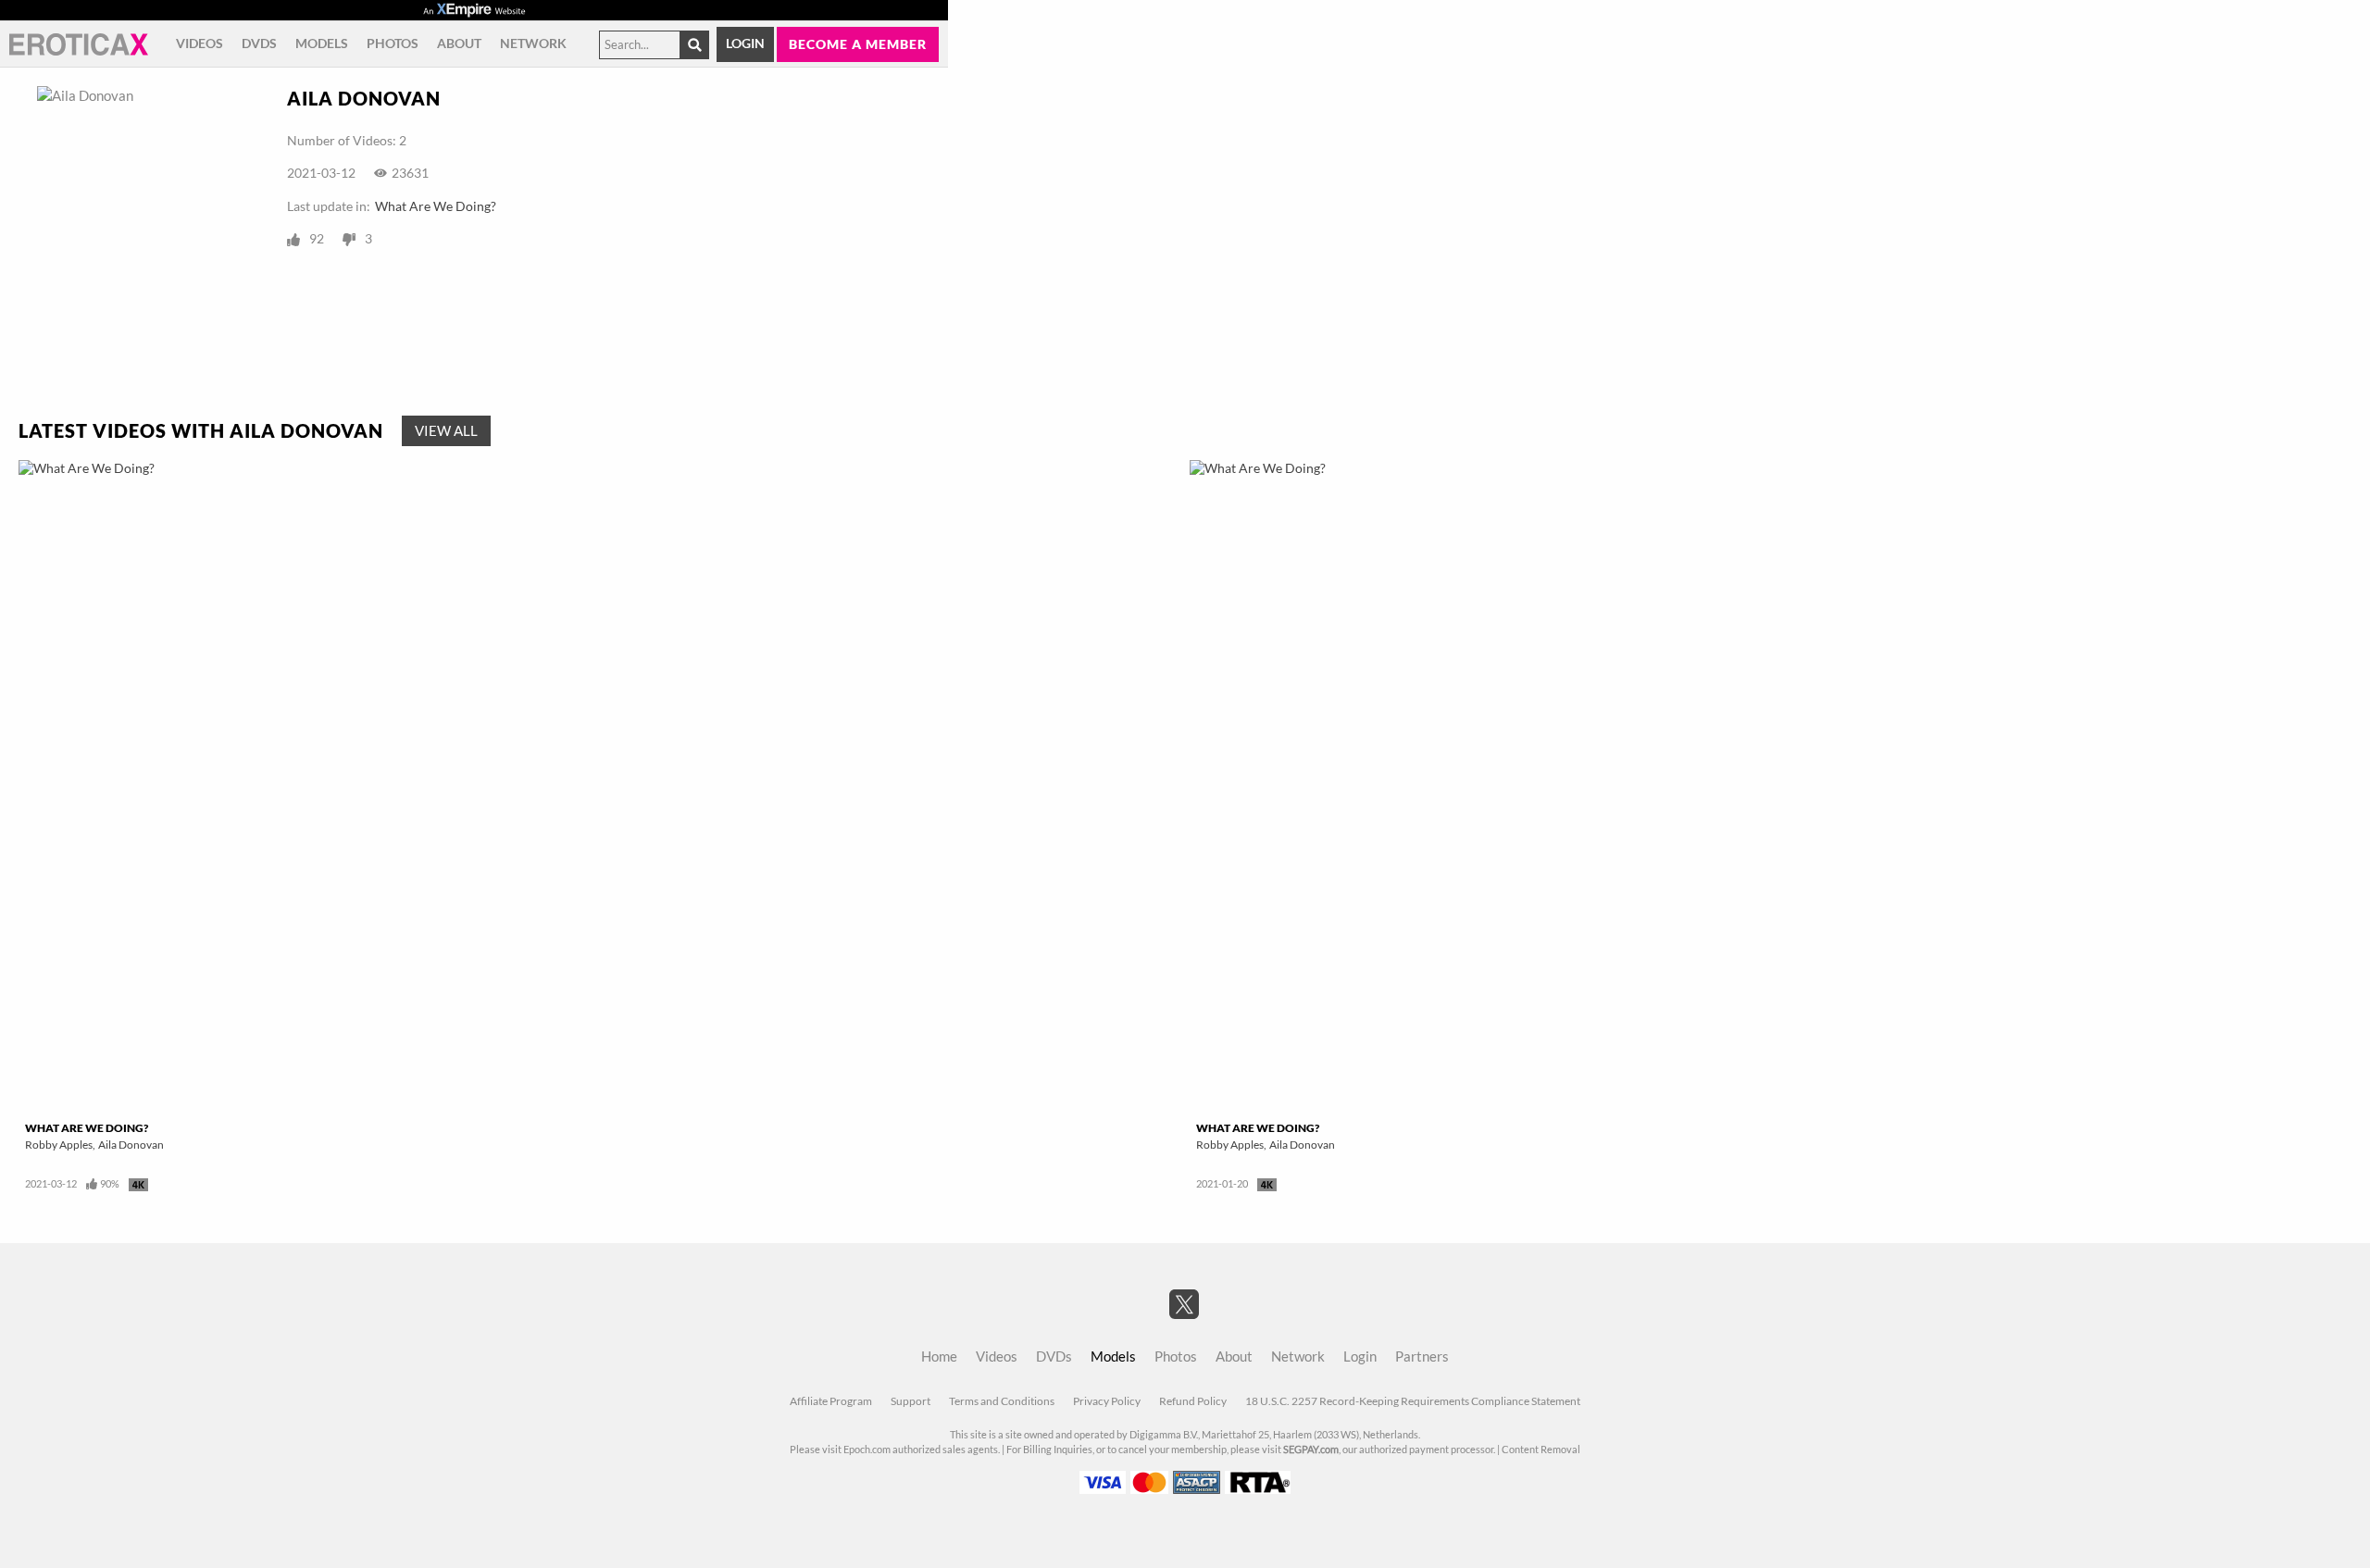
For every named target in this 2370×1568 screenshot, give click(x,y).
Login (745, 44)
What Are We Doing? (436, 206)
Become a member (858, 44)
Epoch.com (867, 1450)
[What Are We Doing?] (599, 787)
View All (446, 431)
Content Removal (1541, 1450)
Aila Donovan (131, 1145)
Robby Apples (59, 1145)
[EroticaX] (79, 44)
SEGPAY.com (1311, 1450)
